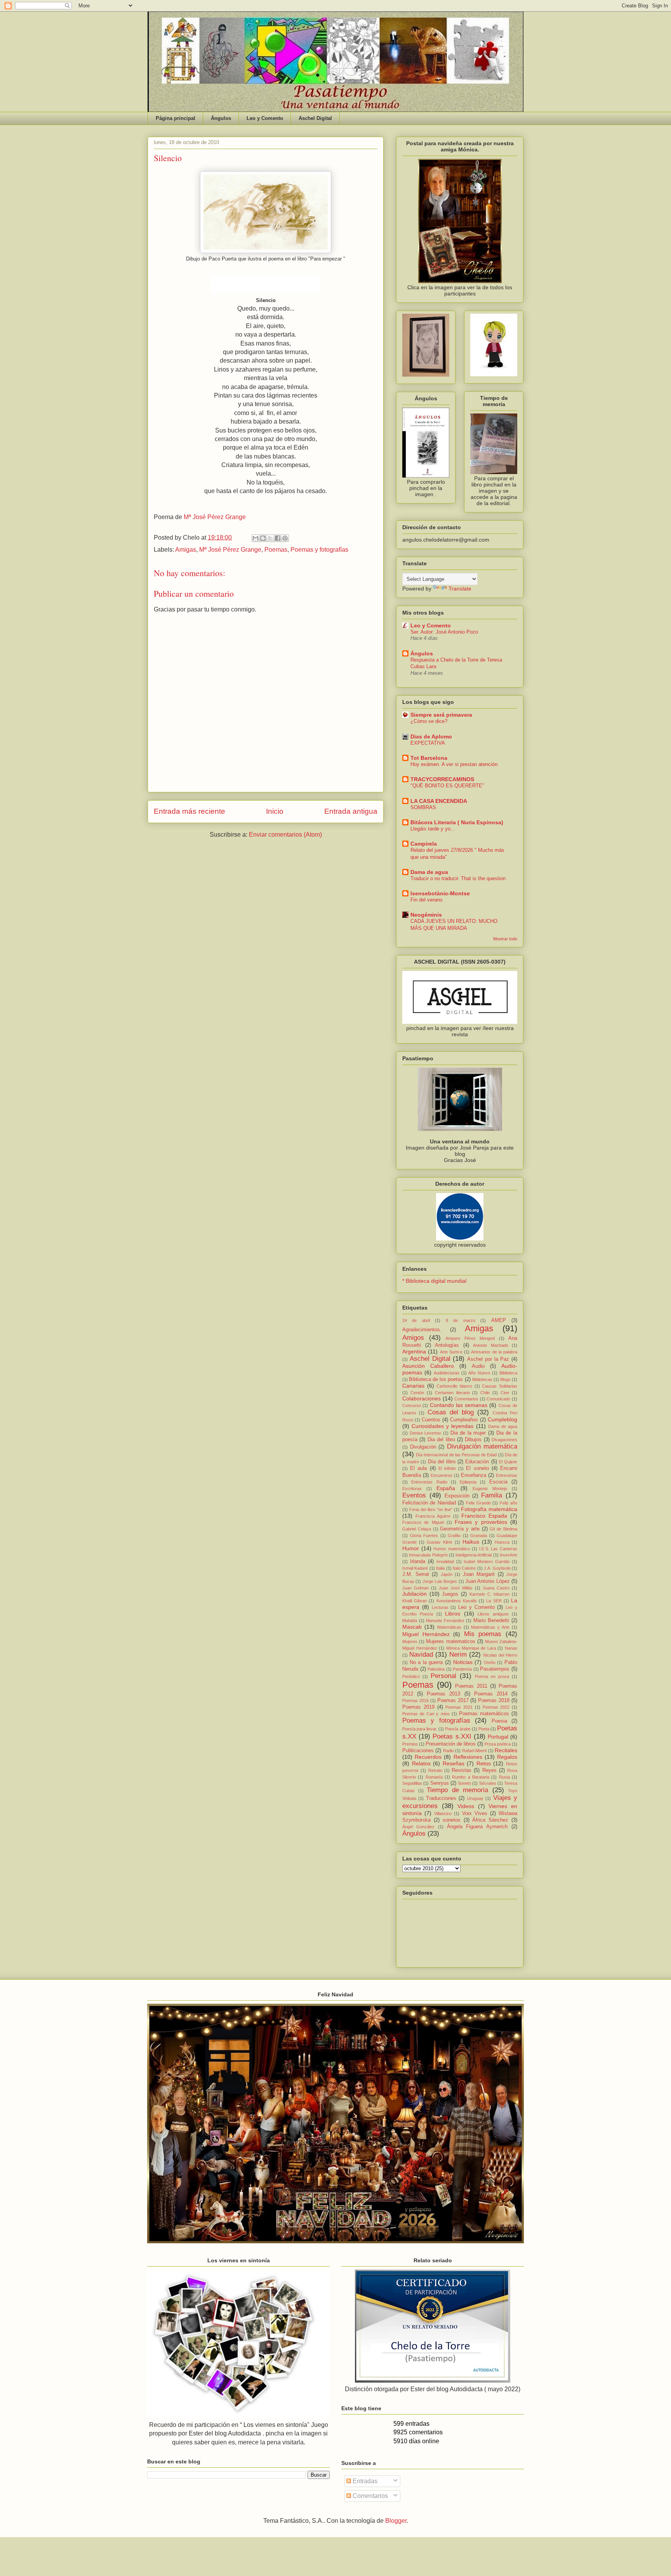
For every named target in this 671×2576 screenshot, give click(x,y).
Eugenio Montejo (490, 1489)
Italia (440, 1568)
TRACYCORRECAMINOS (442, 779)
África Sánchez (490, 1820)
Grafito (454, 1536)
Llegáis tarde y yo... (433, 829)
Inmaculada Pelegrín (428, 1555)
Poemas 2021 (459, 1707)
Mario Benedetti (491, 1621)
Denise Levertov (426, 1433)
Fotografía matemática (489, 1509)
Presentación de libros (451, 1744)
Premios (410, 1744)
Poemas (276, 550)
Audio (478, 1366)
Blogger (396, 2521)
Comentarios (466, 1399)
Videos (466, 1806)
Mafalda (410, 1621)
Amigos (413, 1338)
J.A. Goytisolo (497, 1568)
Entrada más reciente (189, 811)
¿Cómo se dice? (429, 721)
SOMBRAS (423, 807)
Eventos (414, 1495)
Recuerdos (428, 1757)
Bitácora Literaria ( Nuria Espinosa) (457, 822)
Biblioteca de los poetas (436, 1379)
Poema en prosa (492, 1676)
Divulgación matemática (482, 1446)
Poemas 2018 (494, 1701)
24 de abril (416, 1320)
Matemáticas (449, 1627)
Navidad (421, 1655)
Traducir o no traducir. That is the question (458, 878)
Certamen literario (452, 1393)
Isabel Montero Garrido (487, 1562)
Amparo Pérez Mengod (470, 1338)
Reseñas (454, 1763)
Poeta (484, 1729)
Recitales (506, 1750)
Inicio (275, 811)
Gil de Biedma (503, 1529)
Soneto (464, 1783)
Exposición (457, 1496)
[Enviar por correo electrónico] (256, 538)
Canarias (413, 1386)
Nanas (511, 1648)
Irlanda (418, 1562)
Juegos (450, 1594)
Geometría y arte (460, 1529)
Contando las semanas (459, 1405)
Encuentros (442, 1475)
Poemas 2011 (471, 1686)
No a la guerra (426, 1662)
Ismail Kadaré (415, 1568)
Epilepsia (468, 1482)
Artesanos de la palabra (494, 1352)
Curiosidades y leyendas (442, 1426)
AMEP (499, 1320)
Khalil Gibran (415, 1601)
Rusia (504, 1777)
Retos (484, 1763)
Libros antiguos (493, 1614)
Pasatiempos (495, 1669)
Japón (447, 1574)
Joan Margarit (479, 1574)
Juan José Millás (456, 1588)
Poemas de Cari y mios (426, 1714)
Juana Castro (496, 1588)
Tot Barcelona (429, 758)
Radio (448, 1751)
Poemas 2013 (443, 1694)
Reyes (489, 1770)
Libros (453, 1614)
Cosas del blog (451, 1412)
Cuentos (431, 1420)
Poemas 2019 (418, 1707)
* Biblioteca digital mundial (434, 1281)
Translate (460, 589)
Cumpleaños (464, 1420)
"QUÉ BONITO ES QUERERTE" (447, 786)
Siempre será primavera (441, 715)
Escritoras (412, 1489)
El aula (418, 1468)
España (446, 1488)
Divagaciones (504, 1440)
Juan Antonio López (488, 1581)
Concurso (412, 1405)
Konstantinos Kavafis (457, 1601)
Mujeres (410, 1641)
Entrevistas (507, 1475)
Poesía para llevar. (420, 1729)
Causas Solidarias (500, 1386)
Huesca (502, 1542)
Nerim (458, 1655)
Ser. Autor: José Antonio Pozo (444, 632)
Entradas (364, 2481)
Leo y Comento (265, 118)
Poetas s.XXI (452, 1736)
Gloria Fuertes (424, 1536)
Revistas (462, 1770)
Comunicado (498, 1399)
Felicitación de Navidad (429, 1503)
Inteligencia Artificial (474, 1555)
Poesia (499, 1721)
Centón (417, 1393)
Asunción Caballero (428, 1366)
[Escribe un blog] (263, 538)
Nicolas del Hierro (500, 1655)
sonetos (452, 1820)
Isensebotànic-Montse (440, 893)
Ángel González (418, 1827)
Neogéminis (426, 915)
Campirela (424, 844)
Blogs (505, 1379)
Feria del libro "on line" (431, 1509)
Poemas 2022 (496, 1707)
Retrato (435, 1770)
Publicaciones (418, 1751)
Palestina (436, 1669)
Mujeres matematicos (450, 1641)
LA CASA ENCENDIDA (439, 801)
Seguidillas (412, 1783)
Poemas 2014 (491, 1694)
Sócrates (488, 1783)
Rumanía (434, 1777)
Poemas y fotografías (319, 550)
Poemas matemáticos (484, 1714)
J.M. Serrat (416, 1574)
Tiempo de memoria (457, 1790)
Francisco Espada (484, 1516)
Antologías (447, 1345)
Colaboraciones (422, 1398)
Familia (492, 1495)
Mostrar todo (505, 939)
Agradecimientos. (422, 1330)
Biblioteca (508, 1373)
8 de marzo (461, 1320)
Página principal (176, 118)
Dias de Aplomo (431, 736)
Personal (443, 1676)
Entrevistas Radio (429, 1482)
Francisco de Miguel (423, 1522)
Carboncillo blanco (454, 1386)
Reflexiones (468, 1757)
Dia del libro (441, 1440)
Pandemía (462, 1669)
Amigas (186, 550)
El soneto (477, 1468)
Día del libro (442, 1462)
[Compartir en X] (270, 538)
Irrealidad (445, 1562)
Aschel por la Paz (488, 1359)
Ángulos (221, 118)
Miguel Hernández (426, 1634)
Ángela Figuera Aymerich (477, 1827)
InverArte (508, 1555)
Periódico (411, 1676)
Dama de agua (429, 872)
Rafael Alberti (474, 1751)
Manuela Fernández (445, 1621)
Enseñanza (474, 1475)
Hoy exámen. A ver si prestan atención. (455, 764)
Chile (485, 1393)
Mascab (412, 1627)
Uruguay (475, 1798)
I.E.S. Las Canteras (498, 1549)
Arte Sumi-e (451, 1352)
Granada (479, 1536)
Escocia (498, 1482)
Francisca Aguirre (433, 1516)
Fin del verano (426, 900)
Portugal (498, 1737)
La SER (494, 1601)
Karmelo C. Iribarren (489, 1594)
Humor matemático (452, 1549)
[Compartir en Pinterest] (285, 538)
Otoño (490, 1662)
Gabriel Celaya (417, 1529)
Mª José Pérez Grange (215, 517)
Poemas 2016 (415, 1701)
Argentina (414, 1351)
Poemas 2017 (453, 1701)
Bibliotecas (482, 1379)
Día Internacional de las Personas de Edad (456, 1455)
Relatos (421, 1763)
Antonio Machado (491, 1345)
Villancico (443, 1813)
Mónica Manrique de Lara (471, 1648)
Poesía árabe (458, 1729)
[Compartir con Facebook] (278, 538)
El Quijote (508, 1462)
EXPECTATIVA (428, 743)
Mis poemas (483, 1634)
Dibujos (473, 1440)
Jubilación (415, 1594)
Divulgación (423, 1447)
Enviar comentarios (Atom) (285, 835)
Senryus (440, 1783)
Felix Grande (478, 1503)
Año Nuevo (479, 1373)
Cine (505, 1393)
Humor (411, 1548)
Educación (477, 1462)
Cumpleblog (502, 1419)
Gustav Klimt (439, 1542)
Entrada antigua (351, 811)
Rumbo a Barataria (471, 1777)
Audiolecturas (447, 1373)
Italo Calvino (464, 1568)
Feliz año (508, 1503)
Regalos (507, 1757)
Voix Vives (475, 1813)
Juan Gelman (415, 1588)
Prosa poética (498, 1744)
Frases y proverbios (481, 1522)
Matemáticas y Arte (490, 1627)
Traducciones (441, 1798)
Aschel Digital (315, 118)
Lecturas (440, 1607)
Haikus (471, 1542)
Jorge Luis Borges (440, 1581)
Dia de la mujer (468, 1433)
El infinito (447, 1468)
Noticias (463, 1662)
